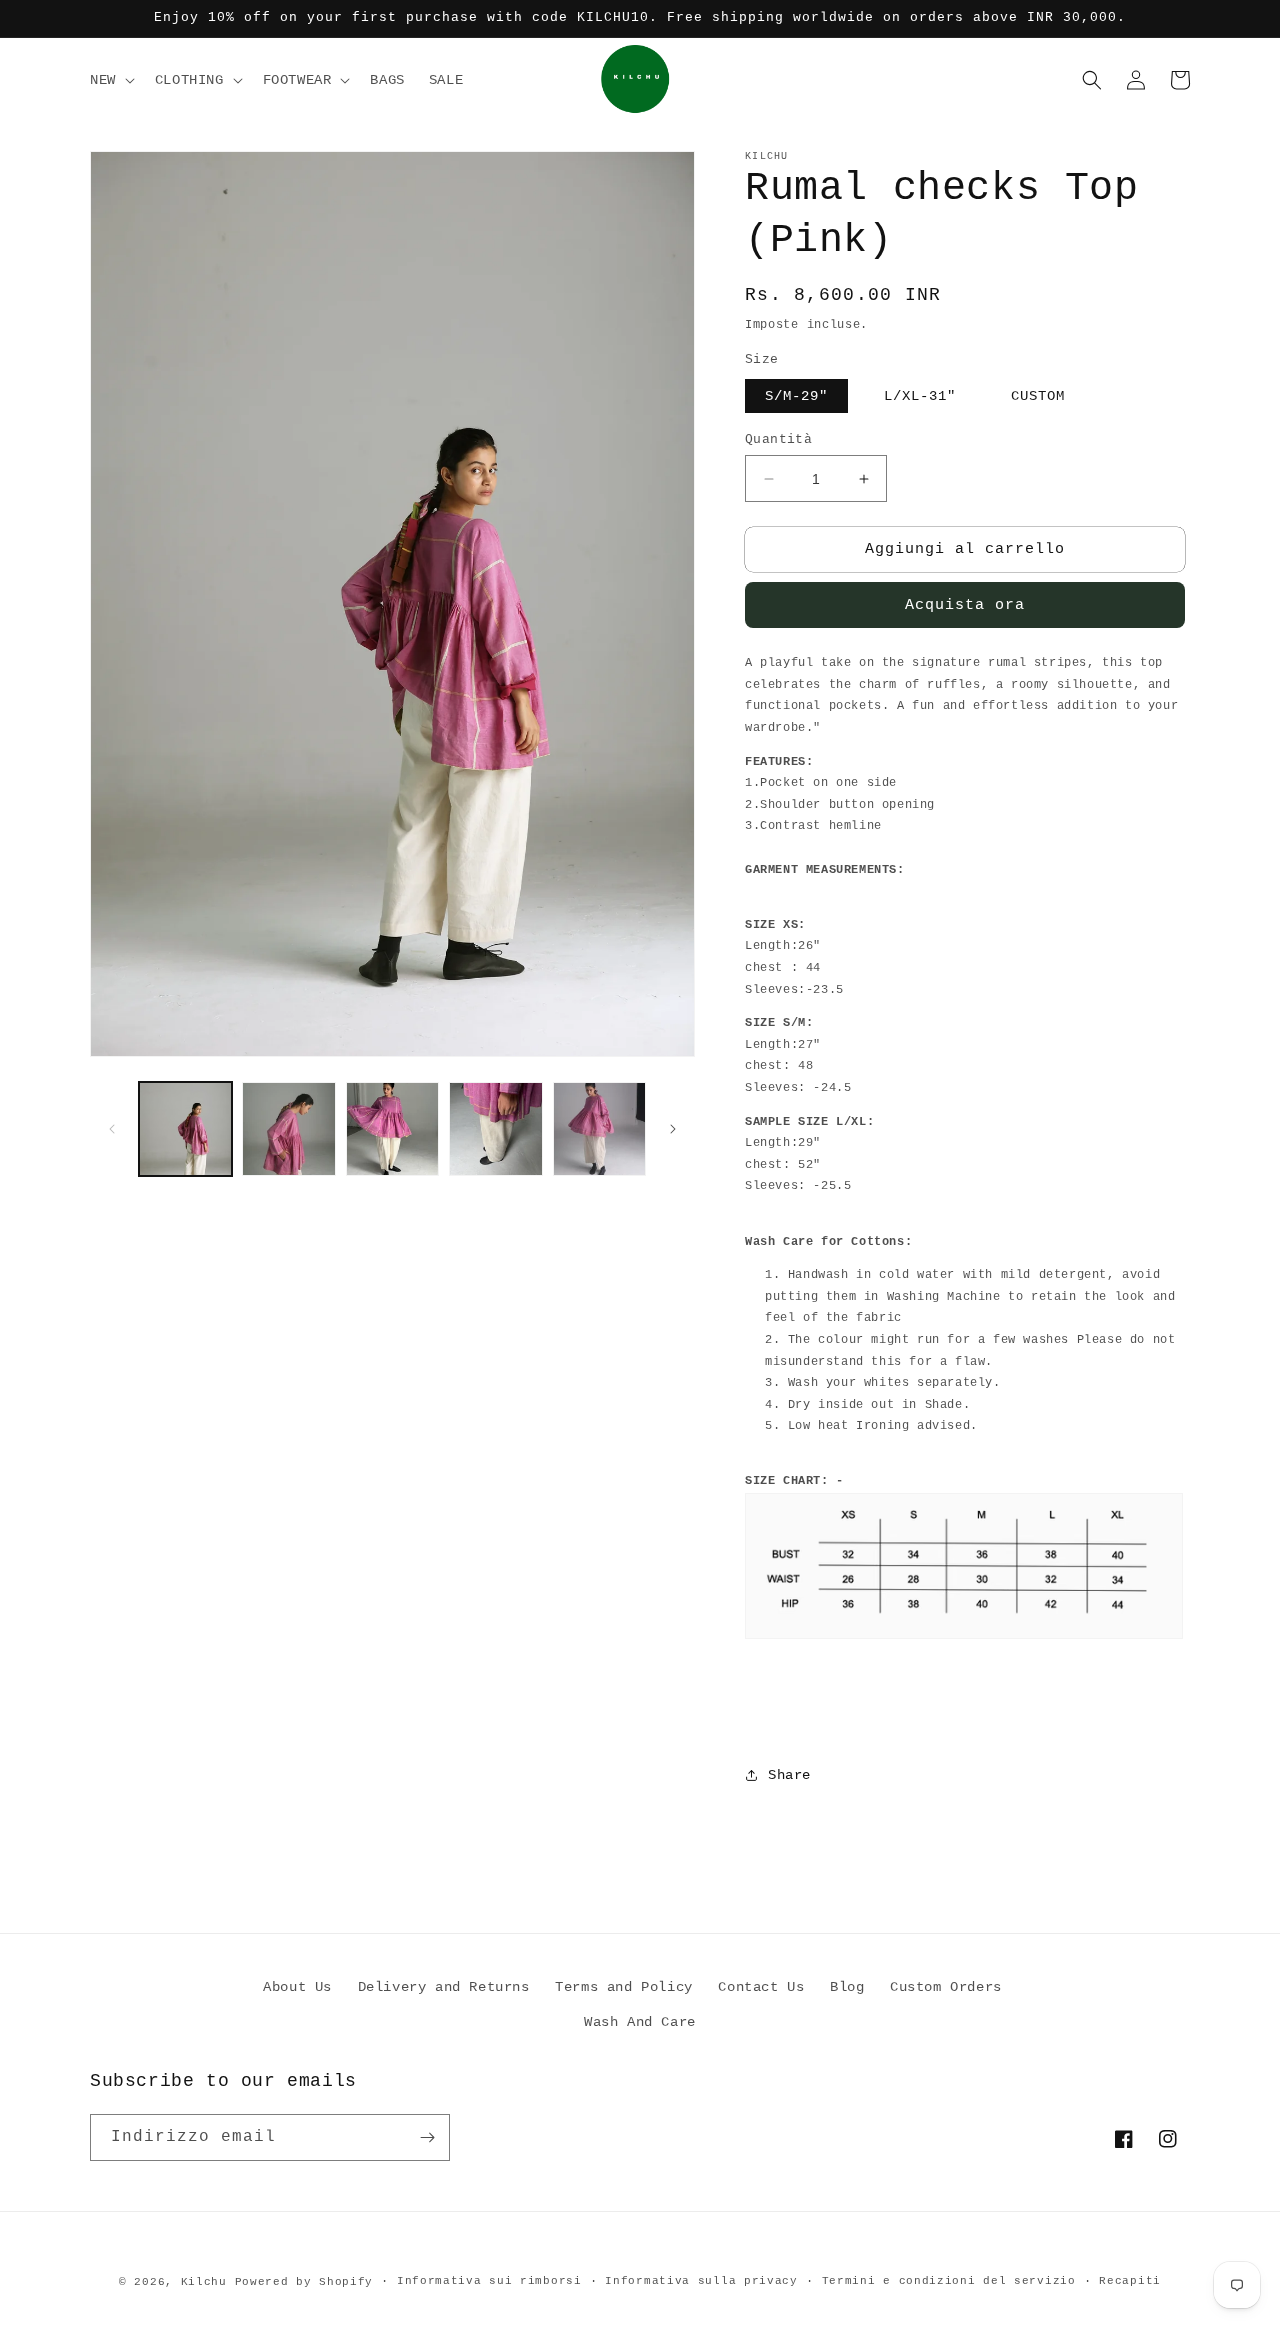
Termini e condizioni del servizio (949, 2281)
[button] (110, 80)
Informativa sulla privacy (701, 2281)
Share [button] (789, 1775)
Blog (847, 1987)
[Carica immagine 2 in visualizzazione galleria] (288, 1128)
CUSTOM (1038, 396)
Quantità (778, 439)
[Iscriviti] (427, 2137)
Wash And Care (640, 2022)
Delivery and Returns (444, 1987)
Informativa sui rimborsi (489, 2281)
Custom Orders (946, 1987)
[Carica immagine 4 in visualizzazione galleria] (495, 1128)
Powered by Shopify (304, 2282)
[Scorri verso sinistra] (112, 1129)
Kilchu (204, 2282)
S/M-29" (796, 396)
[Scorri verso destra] (673, 1129)
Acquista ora (965, 605)
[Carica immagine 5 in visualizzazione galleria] (599, 1128)
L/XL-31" (920, 396)
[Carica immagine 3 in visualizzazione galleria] (392, 1128)
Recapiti (1130, 2281)
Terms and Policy (624, 1987)
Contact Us (761, 1987)
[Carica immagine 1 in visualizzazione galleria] (185, 1128)
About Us (297, 1987)
